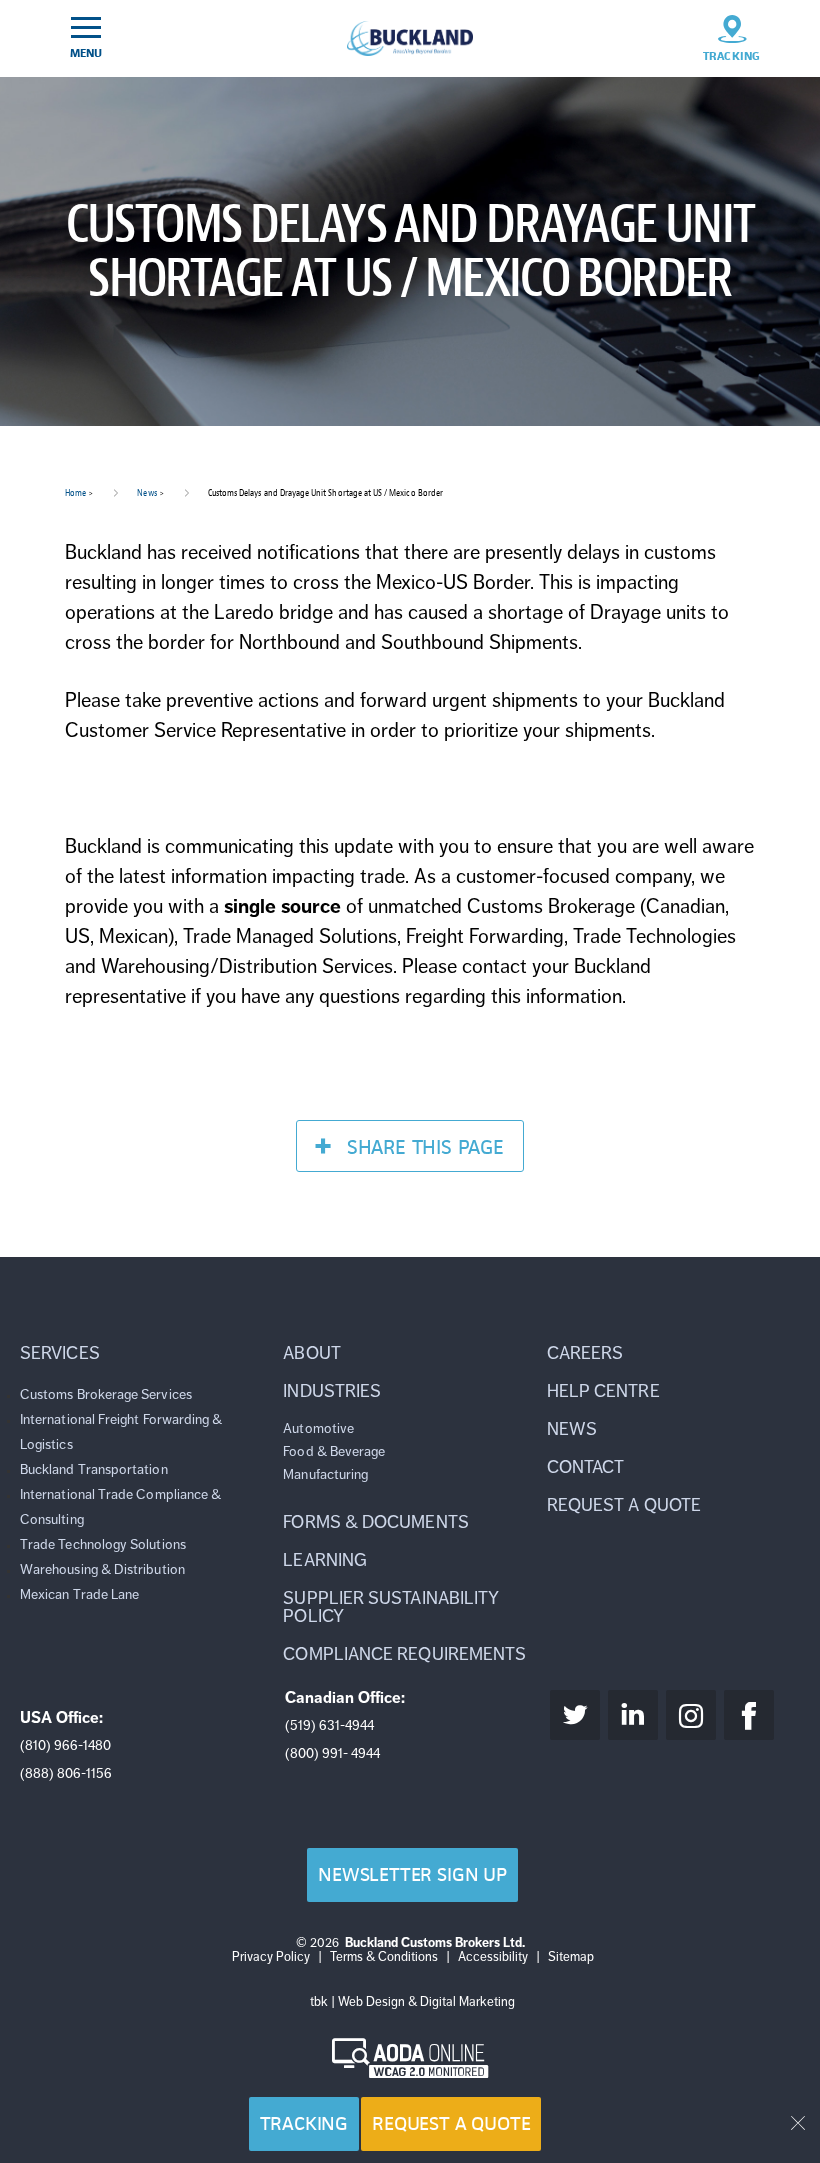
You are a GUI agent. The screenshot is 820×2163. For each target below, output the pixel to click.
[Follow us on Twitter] (575, 1715)
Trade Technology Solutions (103, 1544)
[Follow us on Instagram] (691, 1715)
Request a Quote (451, 2123)
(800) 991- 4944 (332, 1753)
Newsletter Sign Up (412, 1874)
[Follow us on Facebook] (749, 1715)
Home (75, 492)
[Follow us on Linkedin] (633, 1715)
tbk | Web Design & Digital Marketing (412, 2002)
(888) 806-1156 (66, 1773)
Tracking (304, 2123)
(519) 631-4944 (329, 1725)
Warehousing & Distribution (102, 1569)
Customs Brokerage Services (106, 1394)
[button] (146, 1353)
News (146, 492)
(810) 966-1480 (65, 1745)
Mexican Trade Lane (79, 1594)
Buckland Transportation (94, 1469)
